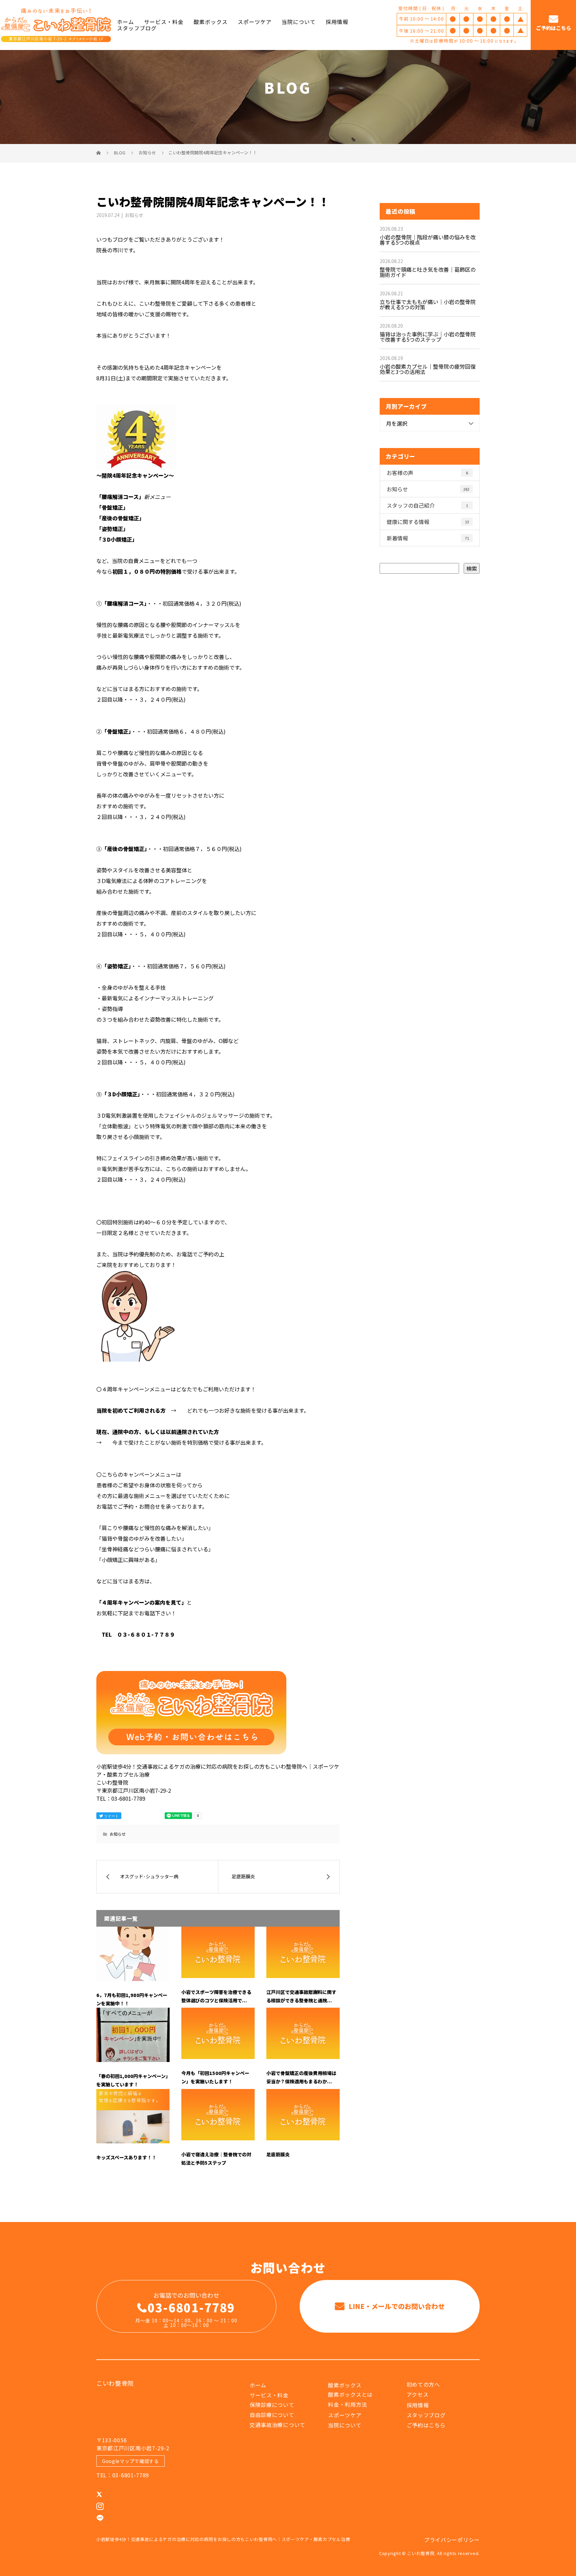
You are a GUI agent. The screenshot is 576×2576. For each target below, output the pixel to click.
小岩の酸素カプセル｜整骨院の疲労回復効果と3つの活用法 (428, 369)
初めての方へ (423, 2384)
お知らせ (134, 215)
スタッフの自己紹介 (427, 505)
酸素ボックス (211, 22)
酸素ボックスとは (350, 2394)
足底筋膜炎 (278, 2154)
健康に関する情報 (428, 522)
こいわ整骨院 (115, 2383)
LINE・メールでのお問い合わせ (396, 2306)
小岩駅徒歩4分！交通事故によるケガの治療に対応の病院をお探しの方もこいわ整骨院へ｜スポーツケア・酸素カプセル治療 (223, 2539)
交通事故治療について (277, 2425)
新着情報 (428, 538)
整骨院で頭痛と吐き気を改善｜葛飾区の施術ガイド (428, 272)
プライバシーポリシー (452, 2540)
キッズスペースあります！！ (126, 2157)
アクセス (418, 2394)
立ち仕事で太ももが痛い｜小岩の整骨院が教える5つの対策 (428, 304)
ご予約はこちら (553, 28)
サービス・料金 (164, 22)
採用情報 (337, 22)
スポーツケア (255, 22)
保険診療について (272, 2405)
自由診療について (272, 2415)
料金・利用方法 (347, 2404)
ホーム (125, 22)
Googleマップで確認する (130, 2461)
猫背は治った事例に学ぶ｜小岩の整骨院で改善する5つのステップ (428, 337)
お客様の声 (427, 473)
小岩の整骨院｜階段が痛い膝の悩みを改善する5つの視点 (428, 240)
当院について (299, 22)
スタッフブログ (137, 28)
